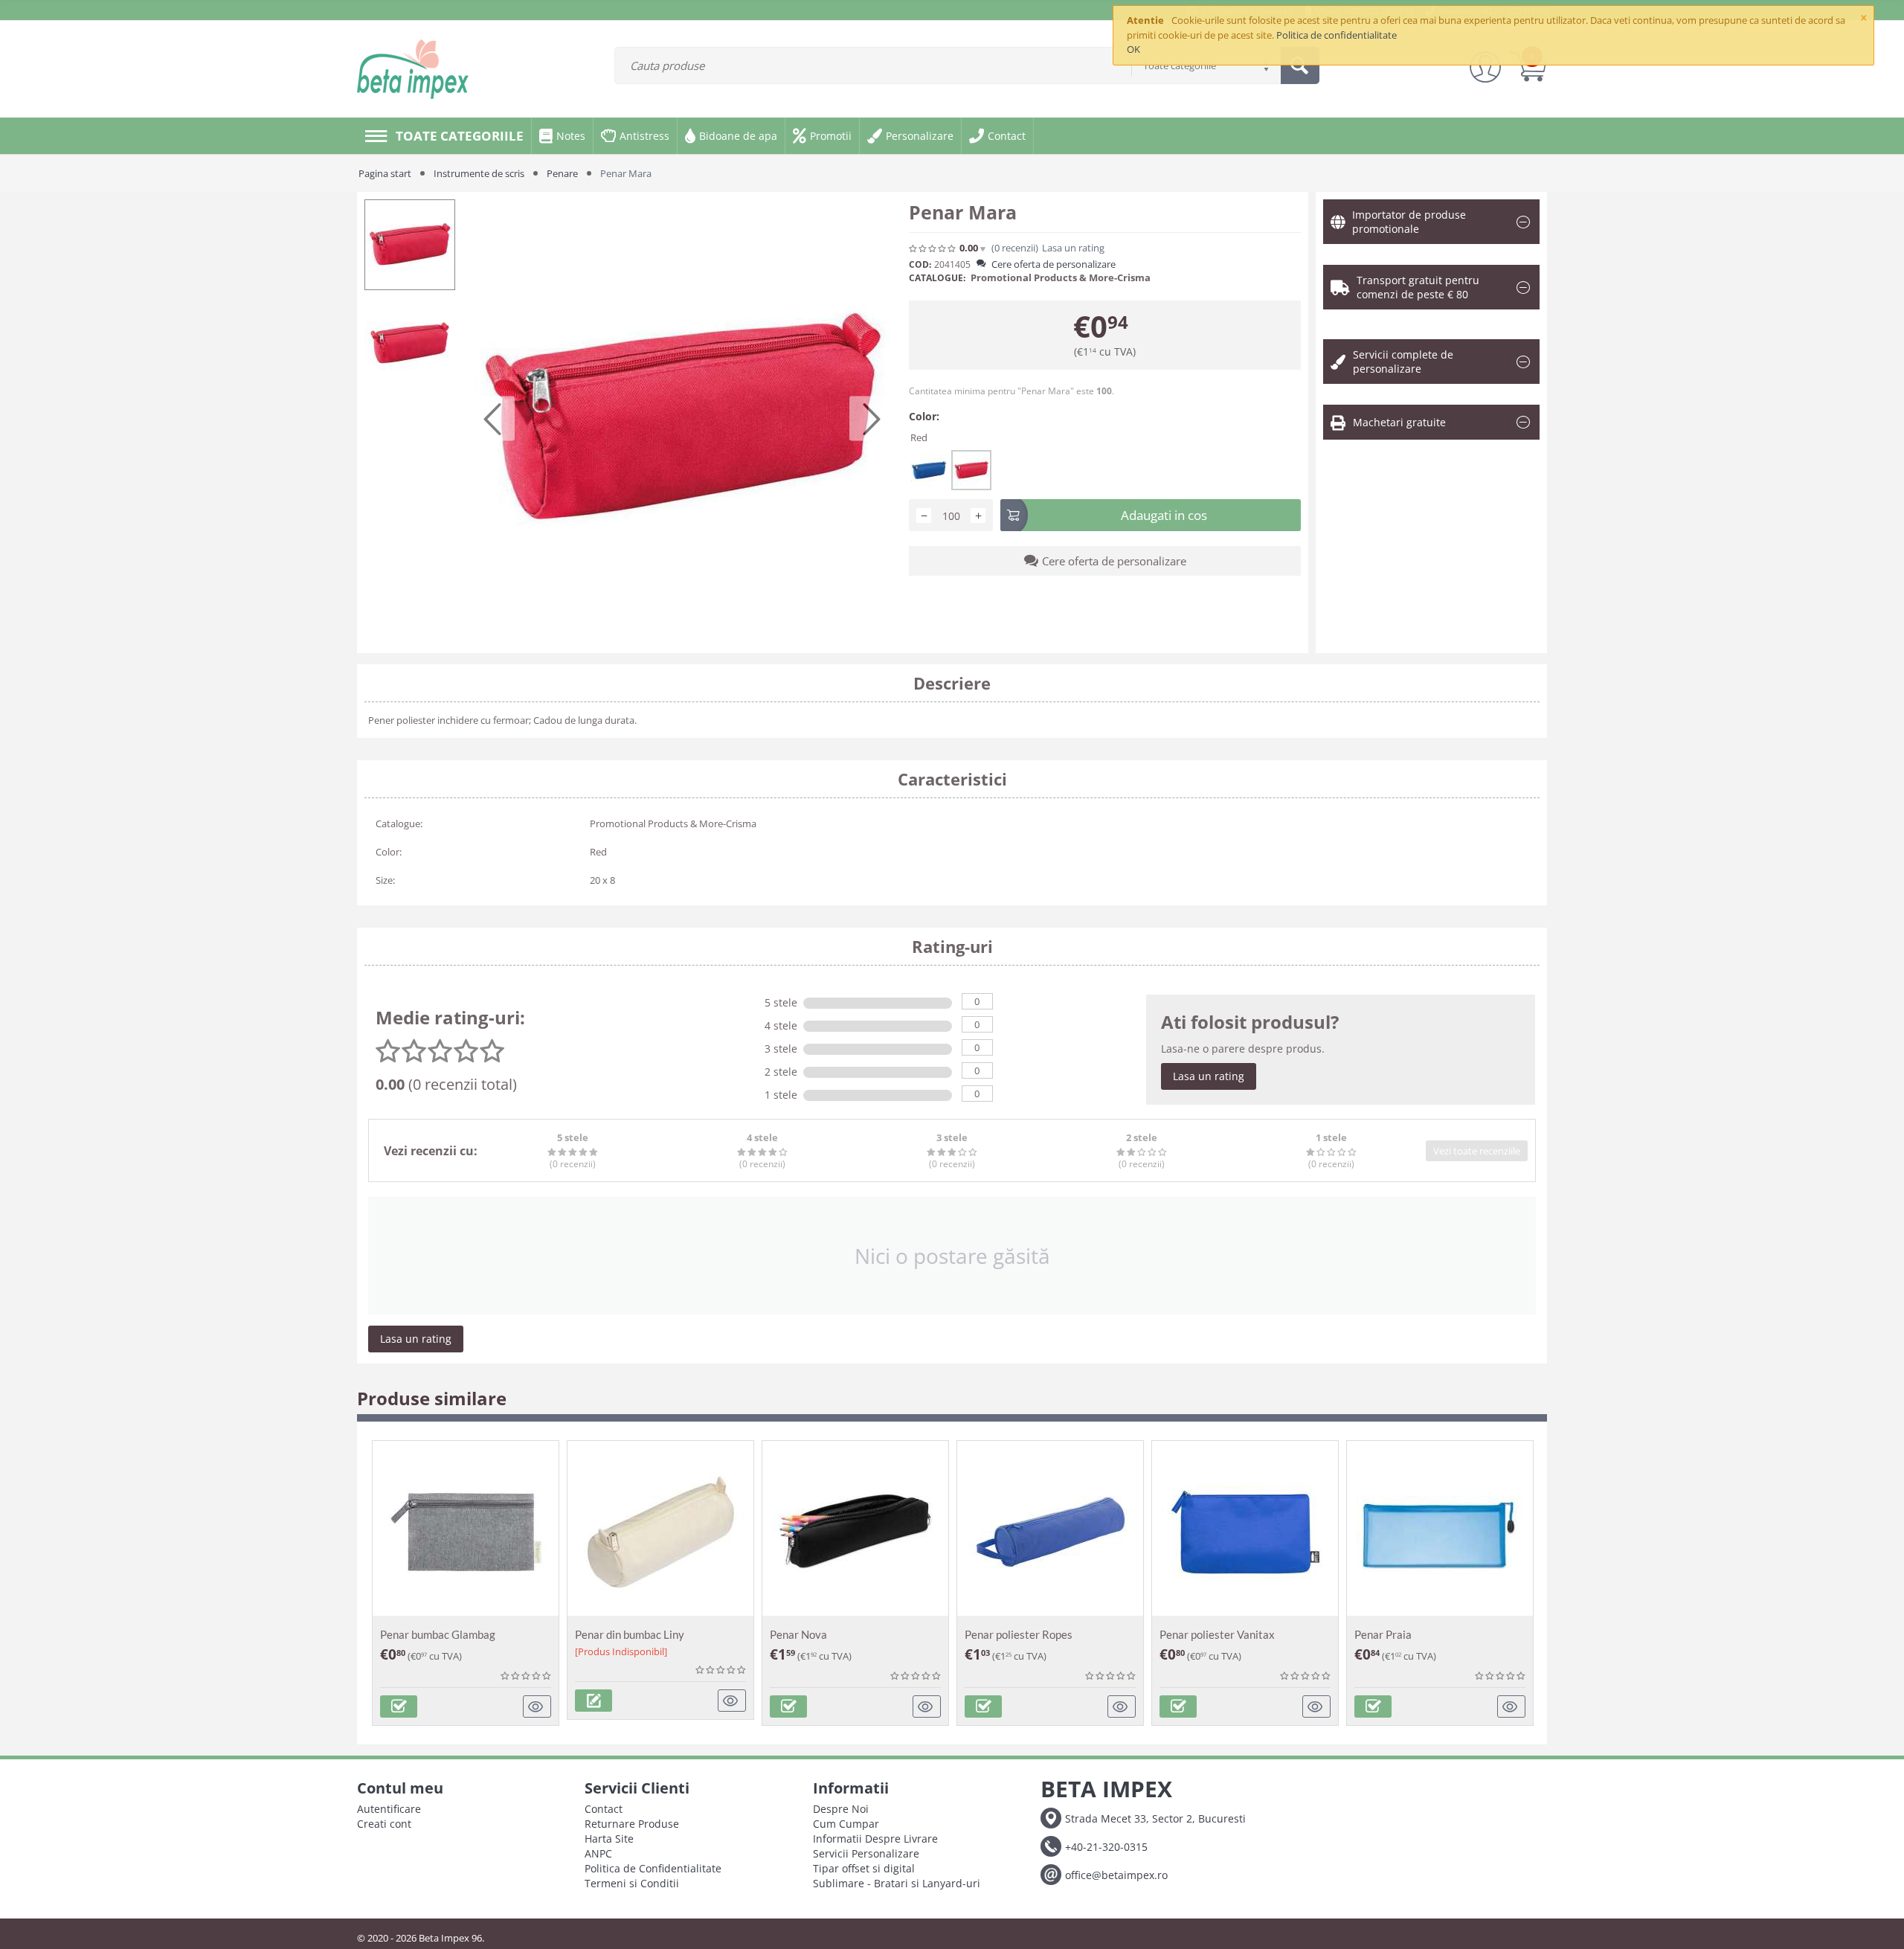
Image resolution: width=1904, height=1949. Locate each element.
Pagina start (385, 173)
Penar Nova (798, 1634)
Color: (924, 416)
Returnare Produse (632, 1824)
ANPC (598, 1853)
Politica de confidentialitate (1337, 35)
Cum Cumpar (846, 1824)
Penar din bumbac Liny (630, 1634)
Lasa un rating (1209, 1076)
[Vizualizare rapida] (537, 1706)
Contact (604, 1809)
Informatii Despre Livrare (875, 1839)
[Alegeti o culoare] (399, 1706)
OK (1133, 49)
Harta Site (609, 1839)
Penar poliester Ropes (1019, 1634)
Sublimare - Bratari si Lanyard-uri (897, 1883)
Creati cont (384, 1824)
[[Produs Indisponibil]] (594, 1701)
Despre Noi (841, 1809)
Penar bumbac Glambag (438, 1634)
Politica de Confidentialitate (653, 1868)
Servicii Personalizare (866, 1853)
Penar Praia (1383, 1634)
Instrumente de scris (479, 173)
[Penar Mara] (682, 419)
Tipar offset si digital (864, 1868)
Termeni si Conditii (632, 1883)
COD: (920, 264)
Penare (562, 173)
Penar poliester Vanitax (1217, 1634)
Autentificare (389, 1809)
